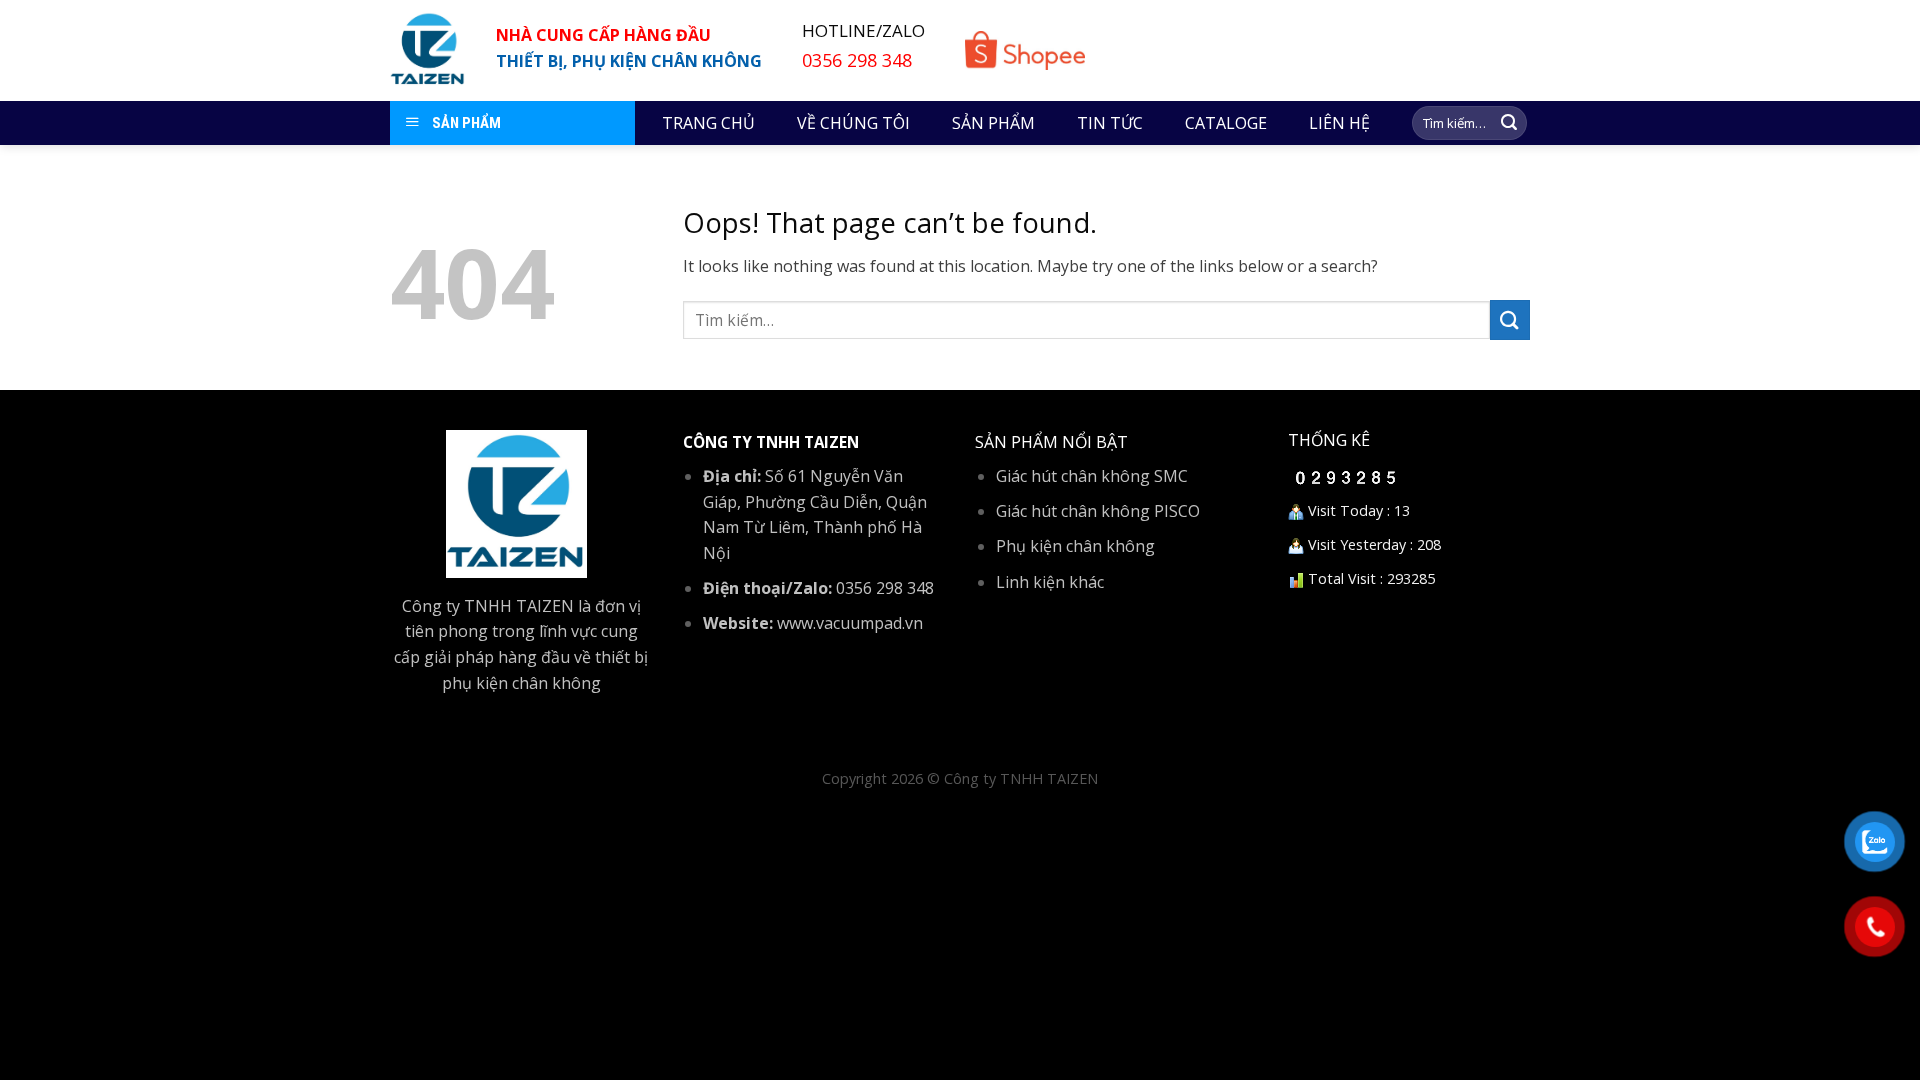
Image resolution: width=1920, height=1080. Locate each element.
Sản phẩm (993, 123)
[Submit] (1509, 123)
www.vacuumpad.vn (850, 623)
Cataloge (1226, 123)
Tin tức (1110, 123)
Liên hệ (1339, 123)
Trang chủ (708, 123)
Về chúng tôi (853, 123)
